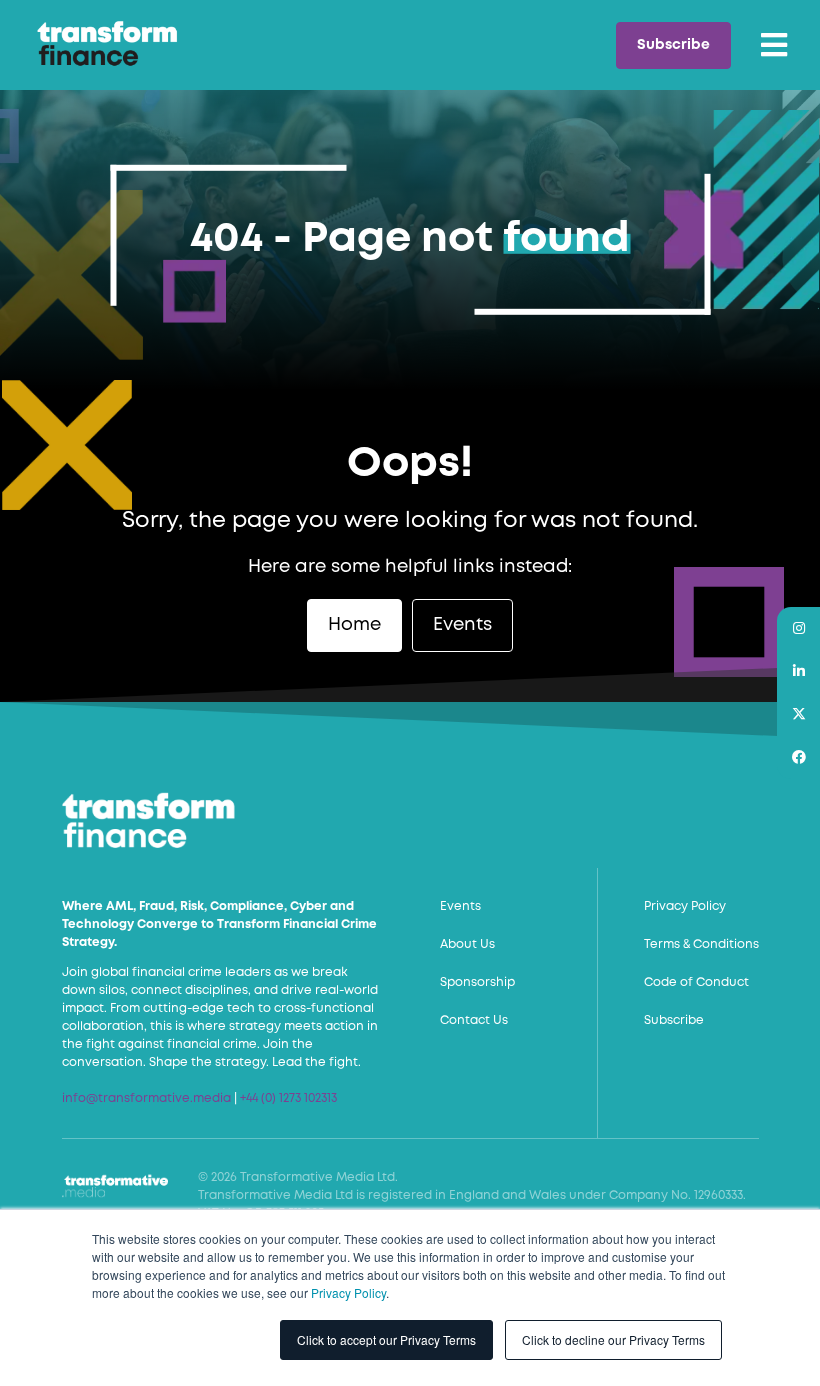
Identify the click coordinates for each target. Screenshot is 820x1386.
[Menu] (774, 45)
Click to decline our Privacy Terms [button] (613, 1339)
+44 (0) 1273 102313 (288, 1098)
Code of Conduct (696, 982)
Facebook (798, 757)
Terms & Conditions (701, 944)
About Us (467, 944)
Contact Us (474, 1020)
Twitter (798, 714)
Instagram (798, 628)
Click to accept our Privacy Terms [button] (386, 1339)
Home (354, 625)
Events (462, 625)
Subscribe (673, 45)
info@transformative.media (146, 1098)
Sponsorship (477, 982)
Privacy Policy (348, 1292)
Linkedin (798, 671)
